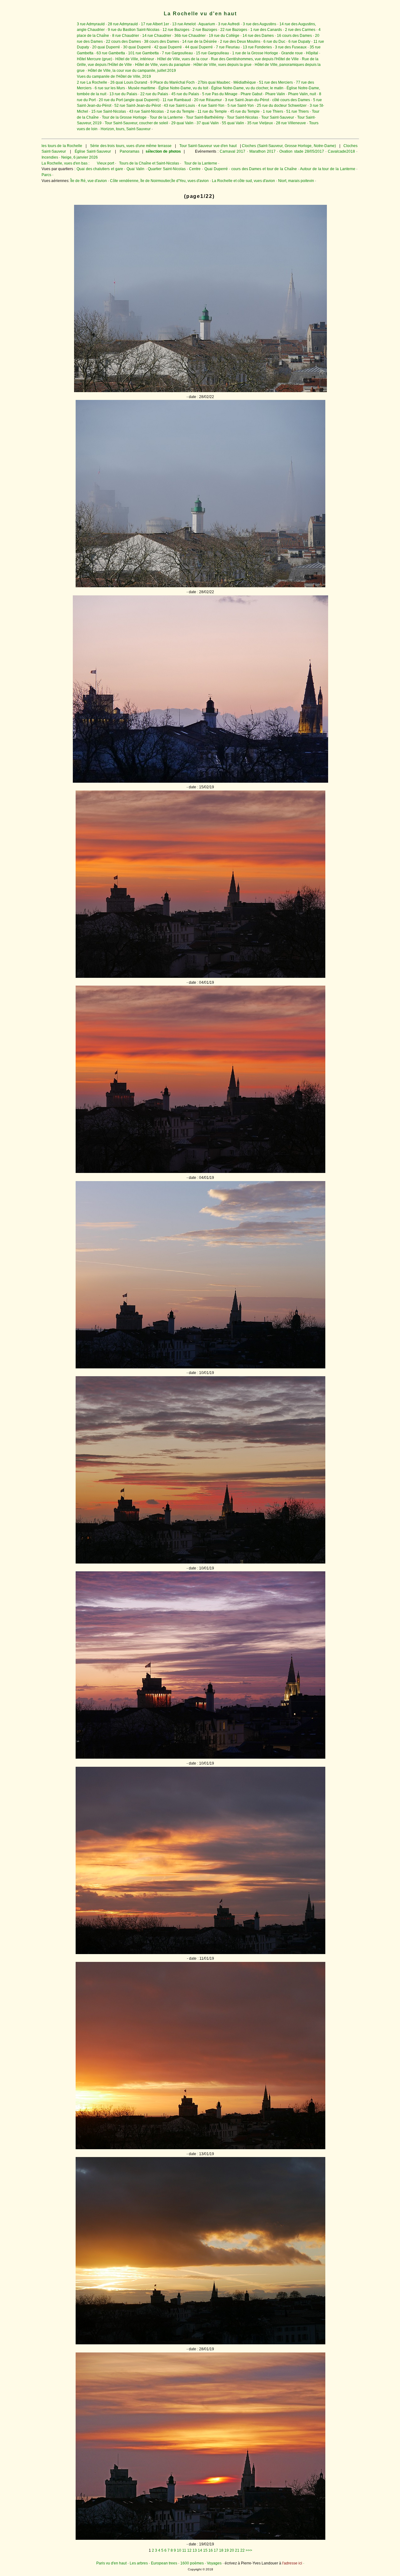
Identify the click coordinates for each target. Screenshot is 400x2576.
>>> (249, 2550)
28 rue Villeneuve (291, 123)
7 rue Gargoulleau (177, 53)
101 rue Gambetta (143, 53)
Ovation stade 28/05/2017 (301, 151)
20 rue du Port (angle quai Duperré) (129, 100)
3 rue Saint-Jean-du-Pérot (247, 100)
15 (205, 2550)
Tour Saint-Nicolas (242, 117)
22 (242, 2550)
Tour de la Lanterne (166, 117)
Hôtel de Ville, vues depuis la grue (222, 65)
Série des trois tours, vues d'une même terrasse (130, 146)
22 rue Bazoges (234, 30)
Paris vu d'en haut (111, 2563)
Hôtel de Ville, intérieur (135, 59)
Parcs (46, 175)
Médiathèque (245, 82)
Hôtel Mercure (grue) (95, 59)
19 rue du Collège (224, 36)
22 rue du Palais (154, 94)
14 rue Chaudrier (157, 36)
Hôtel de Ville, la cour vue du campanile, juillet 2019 (132, 71)
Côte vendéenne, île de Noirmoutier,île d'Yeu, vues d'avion (159, 181)
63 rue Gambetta (111, 53)
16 (211, 2550)
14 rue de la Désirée (200, 42)
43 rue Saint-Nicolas (146, 111)
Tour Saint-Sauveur (278, 117)
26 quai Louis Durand (129, 82)
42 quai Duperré (168, 47)
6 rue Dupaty (299, 42)
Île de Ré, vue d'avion (89, 181)
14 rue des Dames (258, 36)
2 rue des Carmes (300, 30)
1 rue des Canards (266, 30)
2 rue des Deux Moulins (240, 42)
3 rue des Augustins (260, 24)
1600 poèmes (192, 2563)
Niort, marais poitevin (296, 181)
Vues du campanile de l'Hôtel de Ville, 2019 (114, 76)
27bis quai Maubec (214, 82)
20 (232, 2550)
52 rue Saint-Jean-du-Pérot (137, 106)
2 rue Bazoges (205, 30)
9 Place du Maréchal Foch (172, 82)
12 (189, 2550)
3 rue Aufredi (229, 24)
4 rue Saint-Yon (211, 106)
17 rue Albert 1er (155, 24)
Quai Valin (135, 169)
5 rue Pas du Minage (220, 94)
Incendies (50, 157)
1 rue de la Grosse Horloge (255, 53)
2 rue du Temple (181, 111)
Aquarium (207, 24)
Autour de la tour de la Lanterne (327, 169)
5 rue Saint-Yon (241, 106)
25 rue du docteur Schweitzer (282, 106)
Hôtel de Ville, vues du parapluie (163, 65)
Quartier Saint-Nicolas (167, 169)
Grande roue (292, 53)
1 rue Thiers (273, 111)
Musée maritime (142, 88)
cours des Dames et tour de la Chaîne (264, 169)
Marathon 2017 (262, 151)
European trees (164, 2563)
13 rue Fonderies (257, 47)
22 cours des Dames (123, 42)
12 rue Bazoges (176, 30)
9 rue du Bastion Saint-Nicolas (134, 30)
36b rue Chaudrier (190, 36)
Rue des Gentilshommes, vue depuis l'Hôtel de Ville (255, 59)
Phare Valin (275, 94)
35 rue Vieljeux (260, 123)
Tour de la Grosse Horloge (124, 117)
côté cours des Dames (291, 100)
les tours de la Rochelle (62, 146)
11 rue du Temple (212, 111)
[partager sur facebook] (200, 391)
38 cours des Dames (162, 42)
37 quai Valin (208, 123)
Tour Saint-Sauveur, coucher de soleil (136, 123)
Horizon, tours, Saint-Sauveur (126, 129)
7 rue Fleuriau (228, 47)
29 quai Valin (182, 123)
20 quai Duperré (106, 47)
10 (179, 2550)
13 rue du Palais (123, 94)
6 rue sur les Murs (110, 88)
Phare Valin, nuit (302, 94)
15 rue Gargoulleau (212, 53)
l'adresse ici (292, 2563)
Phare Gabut (251, 94)
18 (221, 2550)
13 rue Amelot (184, 24)
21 (237, 2550)
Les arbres (139, 2563)
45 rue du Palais (185, 94)
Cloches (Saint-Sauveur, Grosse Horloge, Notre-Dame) (289, 146)
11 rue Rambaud (177, 100)
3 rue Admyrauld (91, 24)
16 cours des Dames (294, 36)
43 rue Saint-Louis (179, 106)
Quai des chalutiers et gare (100, 169)
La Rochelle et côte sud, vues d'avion (243, 181)
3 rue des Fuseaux (291, 47)
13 (195, 2550)
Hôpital (312, 53)
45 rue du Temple (245, 111)
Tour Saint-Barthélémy (205, 117)
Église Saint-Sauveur (93, 151)
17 (216, 2550)
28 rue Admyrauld (123, 24)
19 (227, 2550)
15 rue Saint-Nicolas (109, 111)
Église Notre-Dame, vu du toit (183, 88)
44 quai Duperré (199, 47)
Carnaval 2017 (232, 151)
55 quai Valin (233, 123)
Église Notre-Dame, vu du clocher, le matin (247, 88)
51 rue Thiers (297, 111)
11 (184, 2550)
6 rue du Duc (274, 42)
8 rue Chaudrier (126, 36)
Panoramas (130, 151)
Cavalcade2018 (341, 151)
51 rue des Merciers (276, 82)
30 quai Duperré (137, 47)
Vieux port (105, 163)
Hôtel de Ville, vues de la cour (182, 59)
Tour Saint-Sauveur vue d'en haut (208, 146)
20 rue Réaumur (208, 100)
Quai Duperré (216, 169)
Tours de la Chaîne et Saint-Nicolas (149, 163)
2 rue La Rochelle (92, 82)
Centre (195, 169)
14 (200, 2550)
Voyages (214, 2563)
